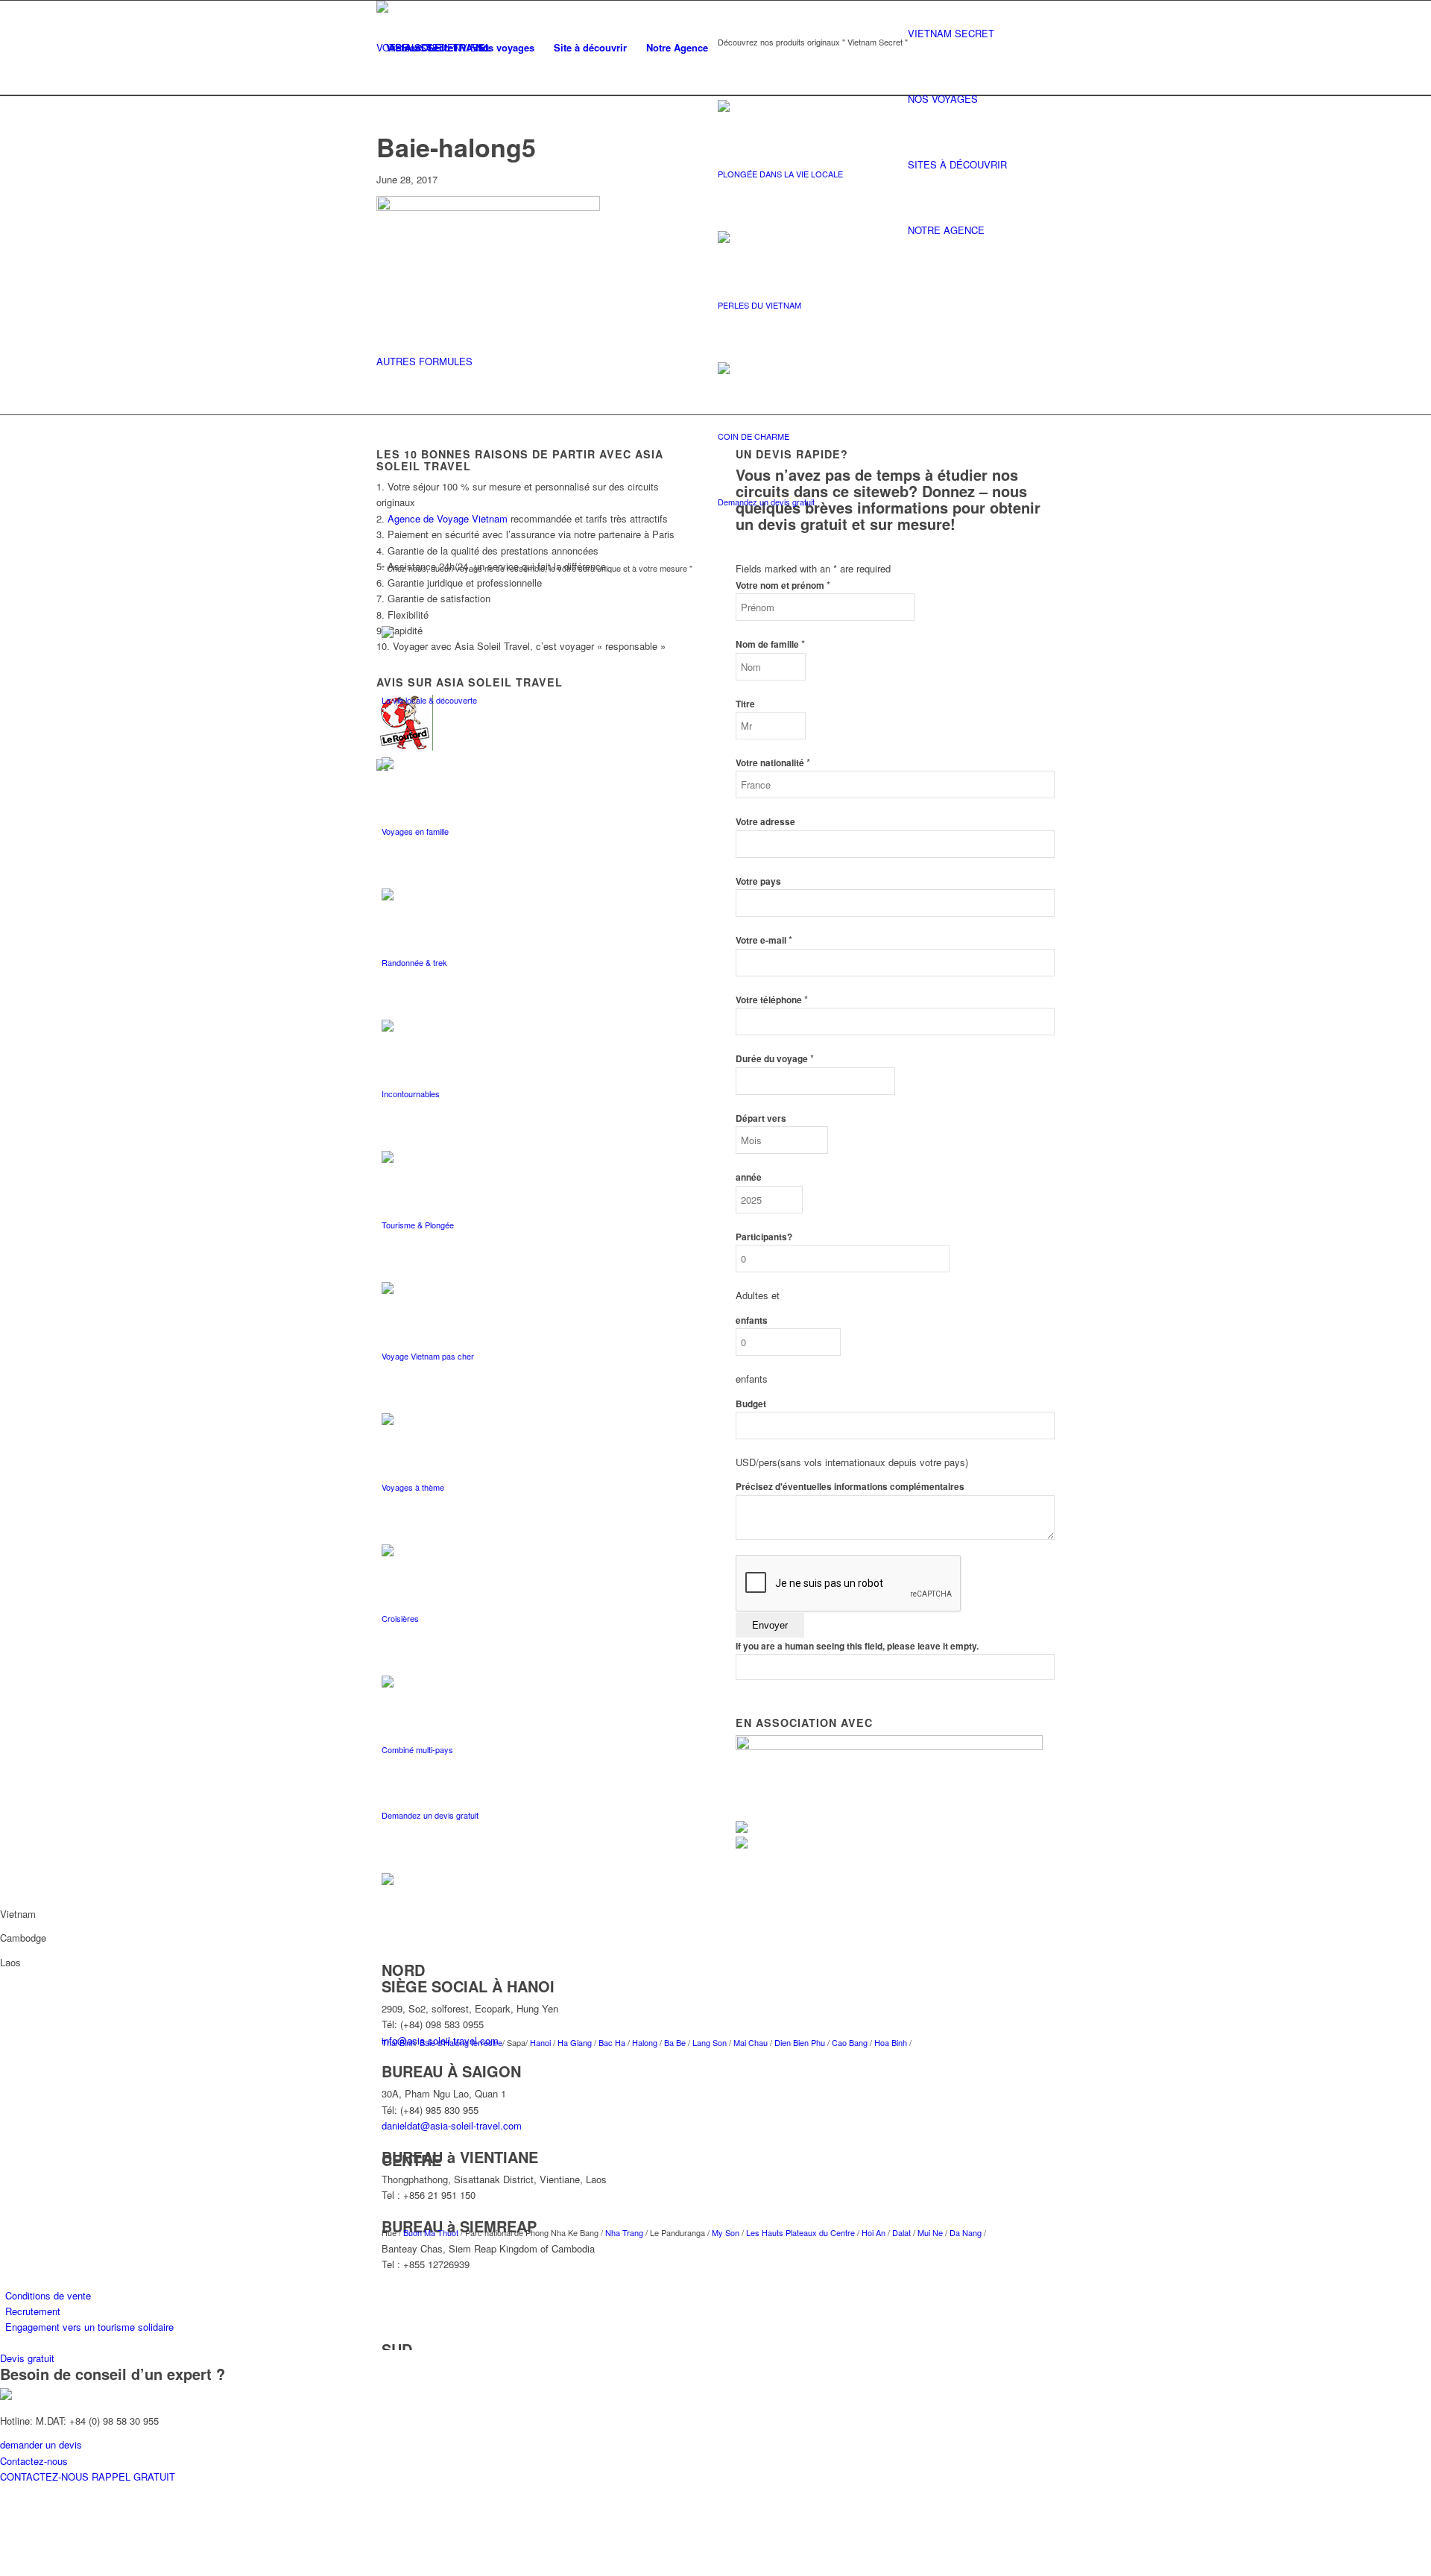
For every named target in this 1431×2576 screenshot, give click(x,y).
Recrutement (33, 2311)
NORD (403, 1970)
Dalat (901, 2232)
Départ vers (761, 1118)
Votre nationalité (773, 763)
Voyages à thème (413, 1487)
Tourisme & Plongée (418, 1225)
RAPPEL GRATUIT (133, 2476)
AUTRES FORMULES (424, 361)
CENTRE (411, 2160)
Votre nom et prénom (783, 585)
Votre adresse (765, 822)
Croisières (400, 1618)
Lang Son (711, 2042)
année (749, 1177)
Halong (646, 2042)
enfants (752, 1320)
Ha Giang (576, 2042)
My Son (726, 2232)
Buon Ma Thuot (432, 2232)
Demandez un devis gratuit (766, 502)
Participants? (764, 1237)
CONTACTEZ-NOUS (46, 2476)
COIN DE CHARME (754, 436)
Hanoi (541, 2042)
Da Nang (966, 2232)
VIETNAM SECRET (951, 33)
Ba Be (676, 2042)
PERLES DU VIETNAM (759, 305)
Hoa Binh (891, 2042)
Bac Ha (612, 2042)
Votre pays (758, 881)
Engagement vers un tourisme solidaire (89, 2327)
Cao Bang (850, 2042)
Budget (751, 1404)
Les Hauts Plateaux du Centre (800, 2232)
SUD (397, 2349)
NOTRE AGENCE (946, 230)
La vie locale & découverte (429, 700)
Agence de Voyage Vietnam (448, 518)
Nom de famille (770, 644)
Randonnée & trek (414, 962)
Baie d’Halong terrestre (461, 2042)
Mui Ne (929, 2232)
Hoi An (872, 2232)
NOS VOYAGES (943, 99)
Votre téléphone (772, 1000)
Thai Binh (398, 2042)
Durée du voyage (775, 1059)
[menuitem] (421, 48)
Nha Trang (623, 2232)
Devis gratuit (27, 2358)
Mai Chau (751, 2042)
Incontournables (411, 1093)
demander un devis (41, 2444)
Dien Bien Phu (800, 2042)
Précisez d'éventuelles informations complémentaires (850, 1487)
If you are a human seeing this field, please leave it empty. (857, 1646)
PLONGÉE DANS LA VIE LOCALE (780, 174)
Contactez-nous (34, 2461)
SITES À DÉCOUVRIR (957, 164)
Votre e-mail (764, 940)
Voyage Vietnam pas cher (428, 1356)
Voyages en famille (415, 831)
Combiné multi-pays (417, 1749)
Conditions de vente (48, 2295)
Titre (745, 704)
